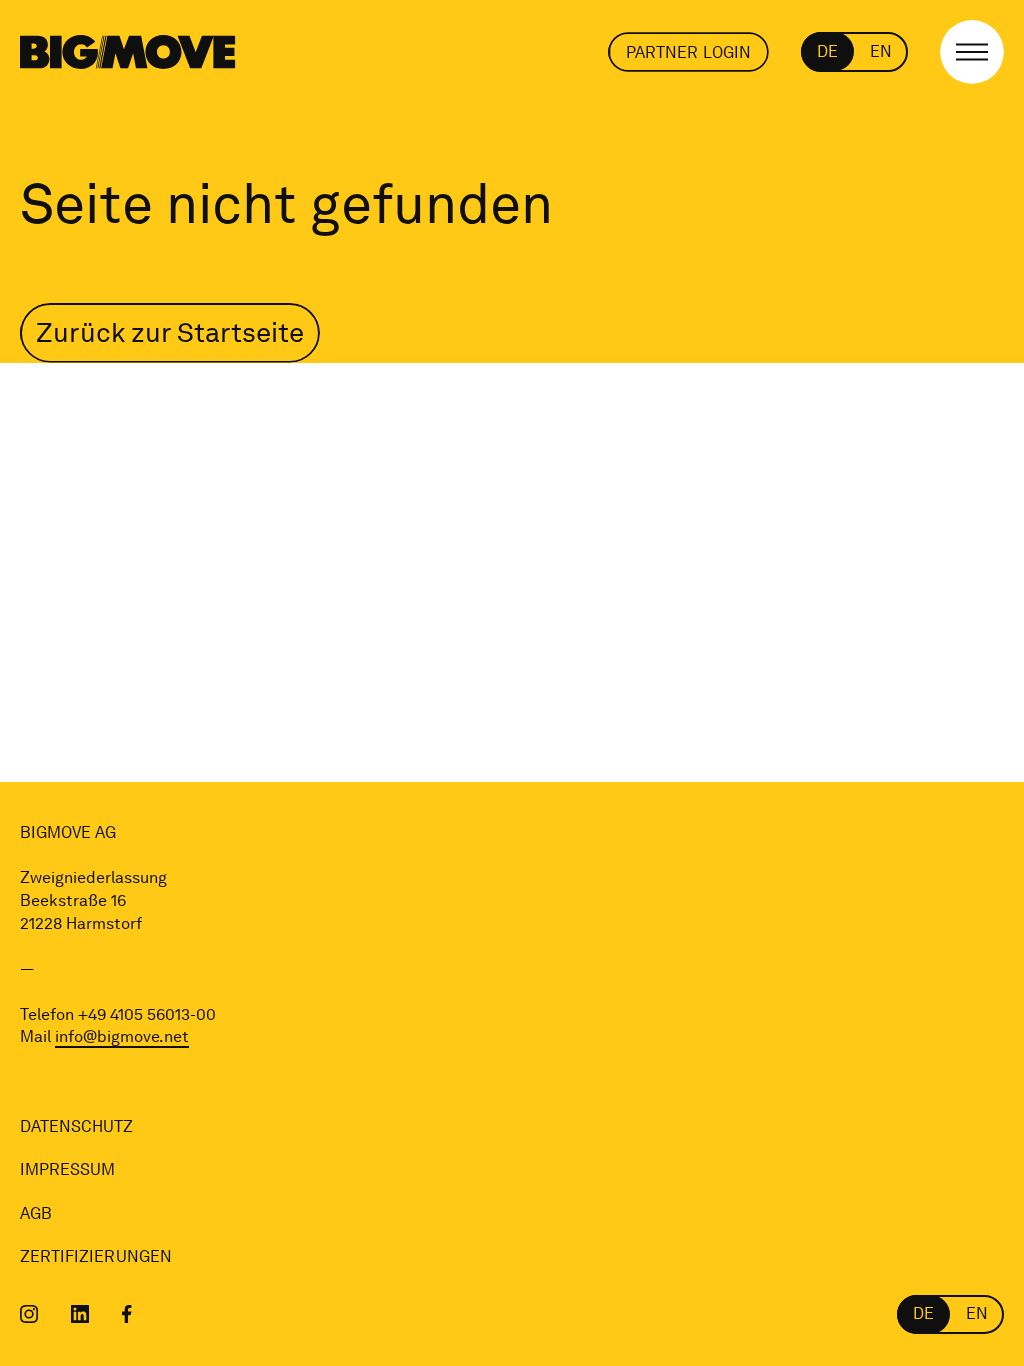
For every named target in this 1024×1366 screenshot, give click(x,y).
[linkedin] (80, 1314)
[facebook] (127, 1314)
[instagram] (29, 1314)
